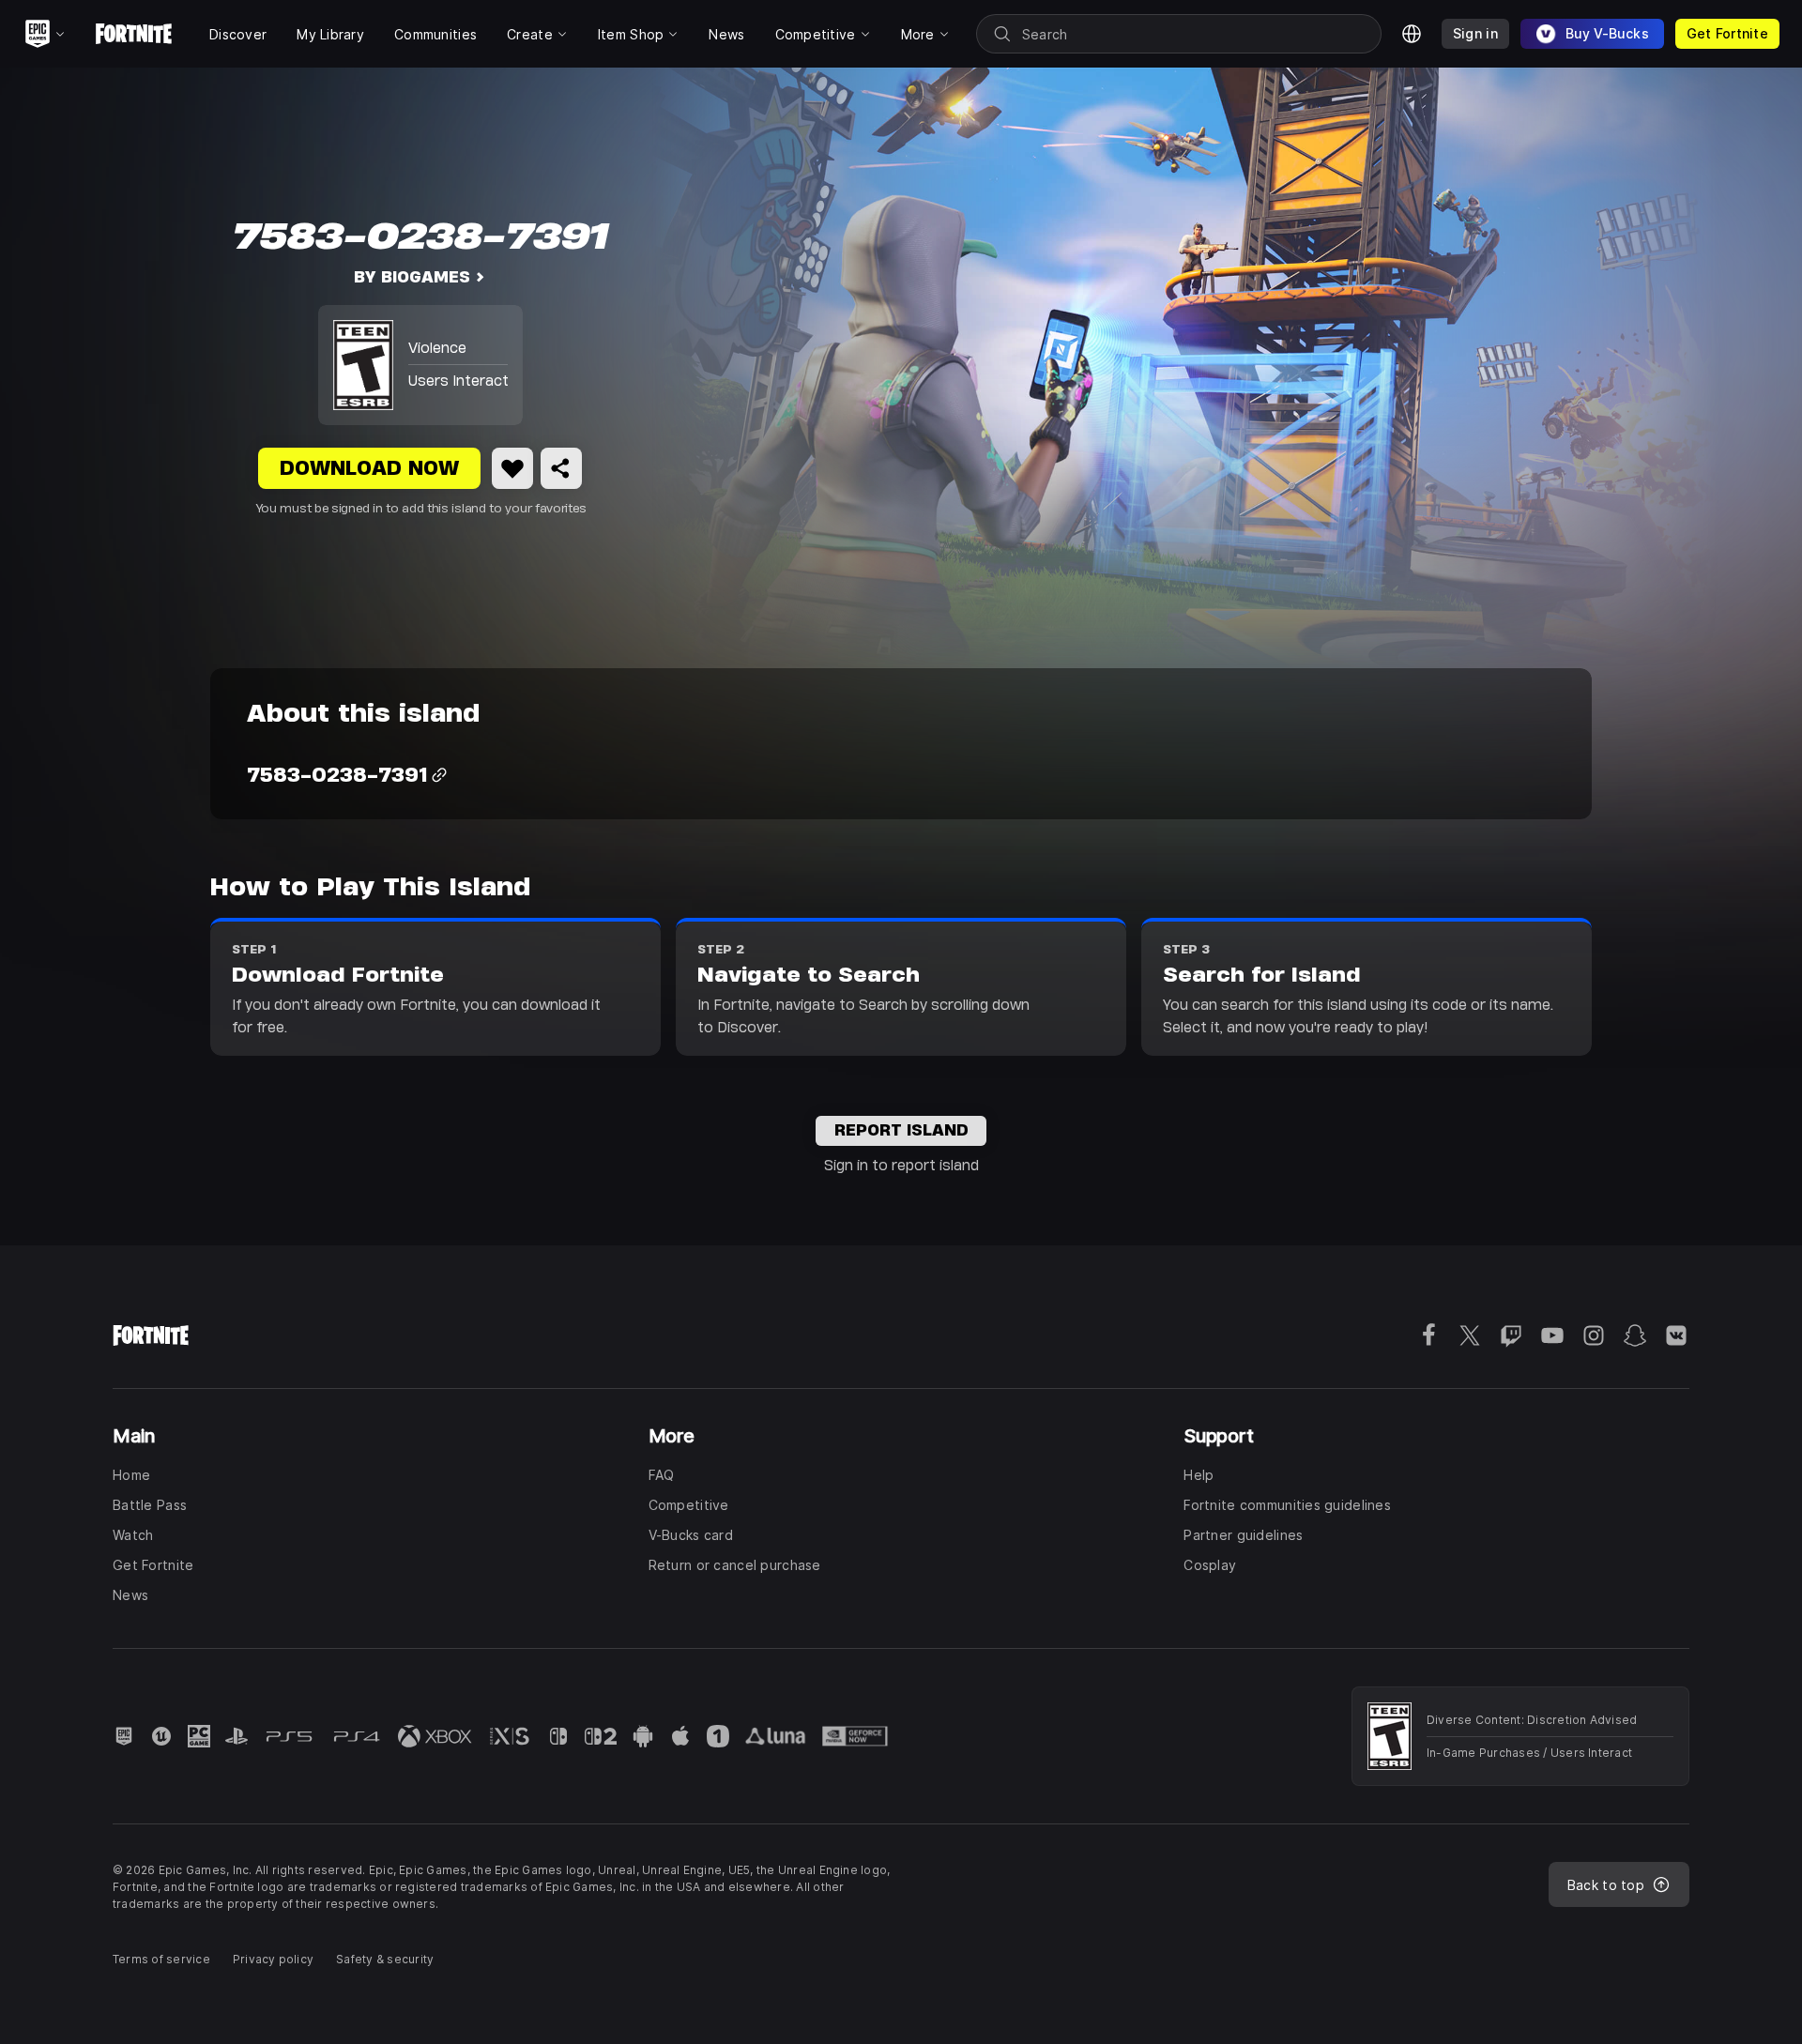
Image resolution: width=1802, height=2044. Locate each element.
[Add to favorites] (512, 468)
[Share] (561, 468)
